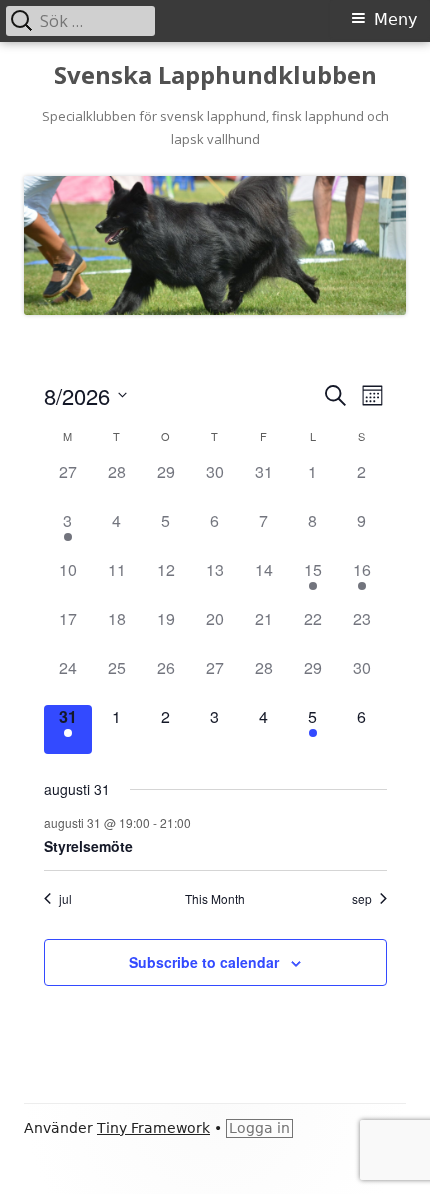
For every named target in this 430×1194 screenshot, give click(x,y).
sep (362, 899)
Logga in (259, 1128)
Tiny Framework (153, 1128)
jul (65, 899)
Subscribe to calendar (204, 962)
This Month (215, 899)
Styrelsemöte (88, 846)
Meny (395, 19)
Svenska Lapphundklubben (215, 75)
